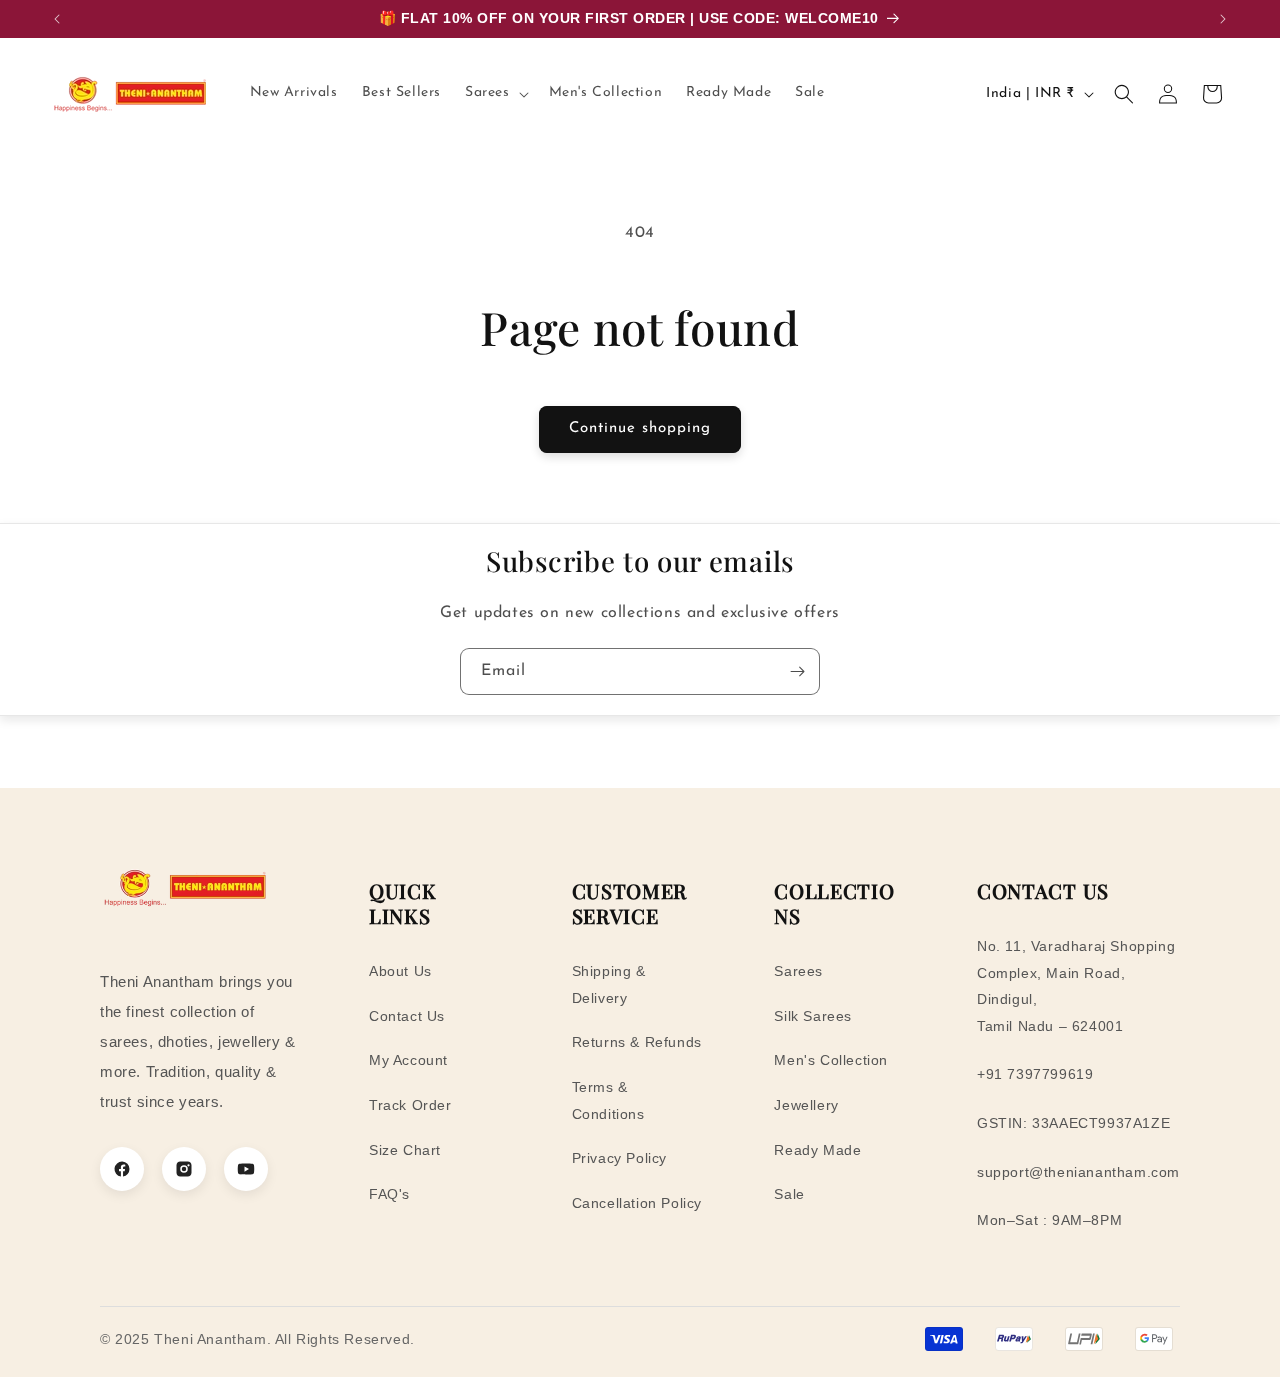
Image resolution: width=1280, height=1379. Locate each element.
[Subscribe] (797, 671)
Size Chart (405, 1150)
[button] (495, 93)
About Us (400, 971)
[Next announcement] (1223, 19)
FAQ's (389, 1194)
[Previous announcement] (57, 19)
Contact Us (407, 1016)
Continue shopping (640, 428)
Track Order (410, 1105)
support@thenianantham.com (1078, 1172)
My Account (408, 1060)
